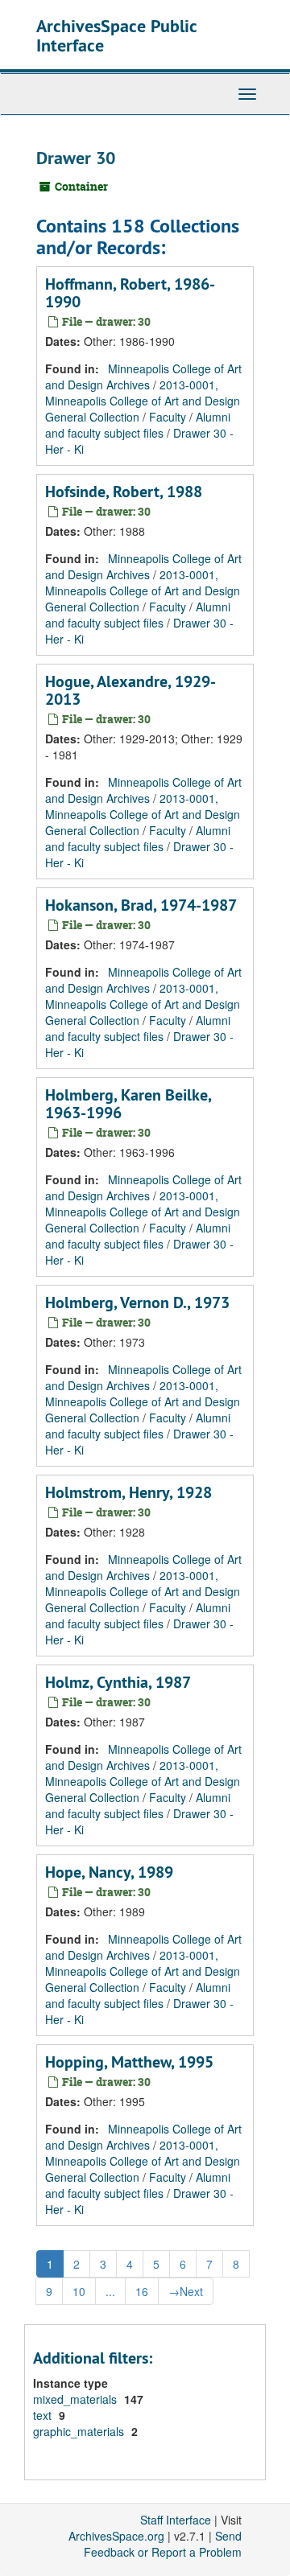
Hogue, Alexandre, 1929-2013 (130, 690)
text (44, 2415)
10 (79, 2291)
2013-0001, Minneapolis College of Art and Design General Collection (143, 401)
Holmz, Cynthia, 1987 (118, 1682)
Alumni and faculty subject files (138, 425)
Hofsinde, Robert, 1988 (124, 492)
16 (142, 2291)
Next (186, 2291)
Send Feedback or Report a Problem (163, 2544)
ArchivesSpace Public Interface (116, 35)
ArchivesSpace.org (116, 2536)
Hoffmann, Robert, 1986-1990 (130, 293)
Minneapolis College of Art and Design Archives (143, 377)
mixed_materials (77, 2399)
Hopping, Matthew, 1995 (129, 2062)
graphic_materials (80, 2431)
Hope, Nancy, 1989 (109, 1872)
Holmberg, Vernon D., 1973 (137, 1302)
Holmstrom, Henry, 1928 (128, 1492)
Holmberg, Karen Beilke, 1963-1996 (128, 1104)
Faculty (168, 417)
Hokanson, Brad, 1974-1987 (141, 905)
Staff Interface (176, 2520)
